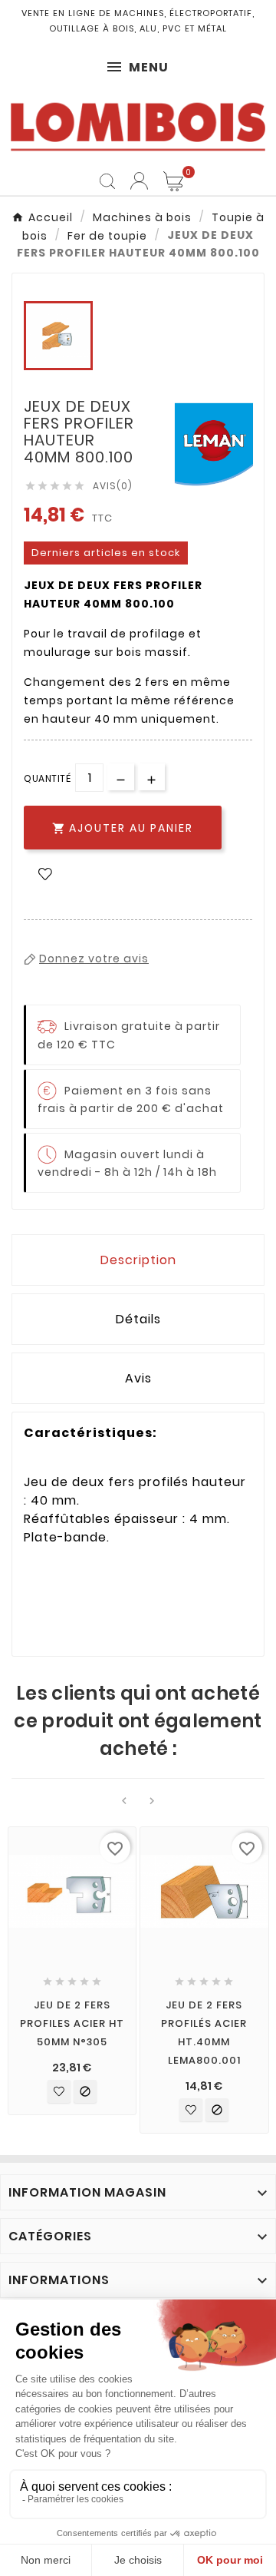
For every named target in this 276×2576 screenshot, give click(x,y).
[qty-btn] (151, 777)
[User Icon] (139, 181)
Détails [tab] (138, 1319)
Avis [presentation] (138, 1378)
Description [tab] (138, 1260)
